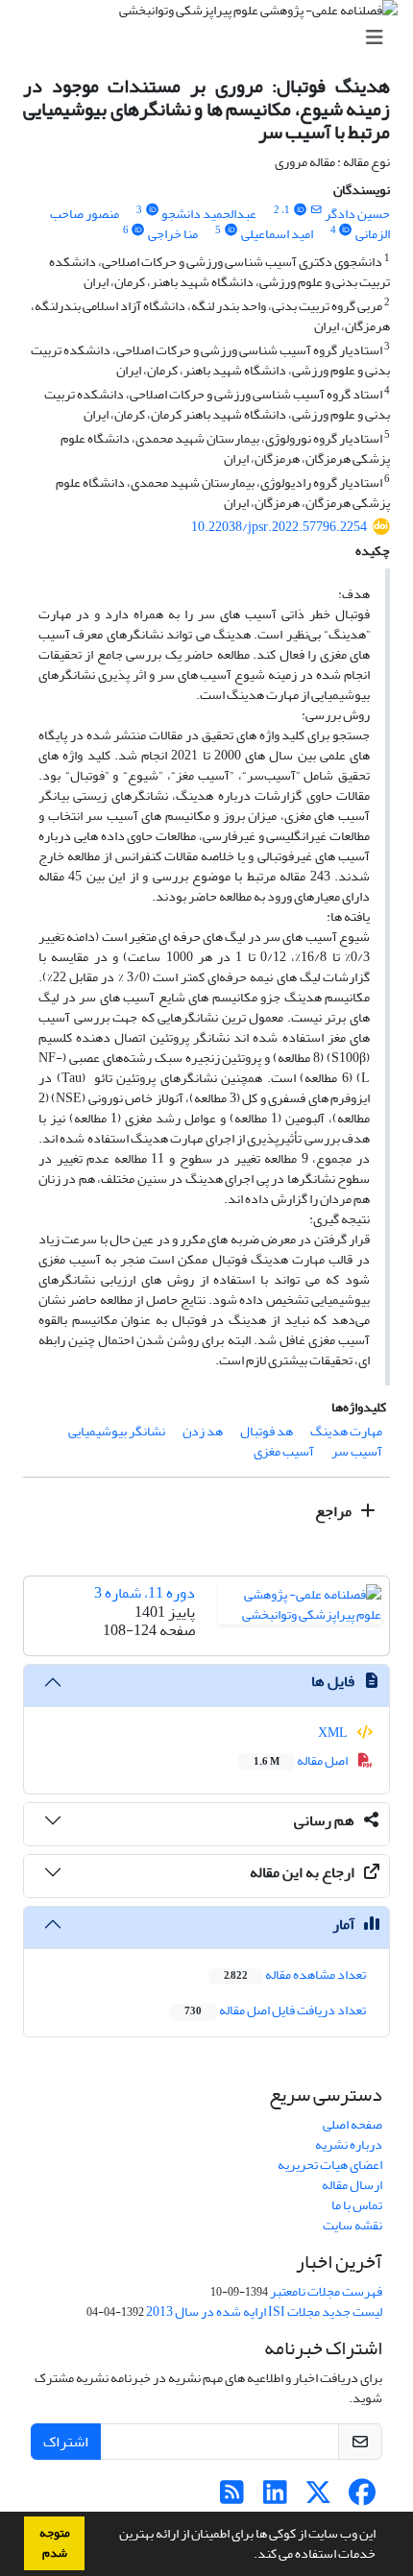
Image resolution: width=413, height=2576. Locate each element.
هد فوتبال (267, 1431)
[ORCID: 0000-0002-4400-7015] (138, 230)
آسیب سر (357, 1451)
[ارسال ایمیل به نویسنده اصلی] (316, 210)
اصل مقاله (302, 1760)
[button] (249, 2556)
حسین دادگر (357, 214)
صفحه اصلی (352, 2124)
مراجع (335, 1511)
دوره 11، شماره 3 (145, 1593)
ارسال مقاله (352, 2185)
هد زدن (203, 1431)
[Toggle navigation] (212, 38)
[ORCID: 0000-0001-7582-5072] (300, 210)
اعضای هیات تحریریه (330, 2165)
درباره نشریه (349, 2144)
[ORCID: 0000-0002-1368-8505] (346, 230)
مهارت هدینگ (346, 1431)
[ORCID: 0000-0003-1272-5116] (231, 230)
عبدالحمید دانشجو (209, 214)
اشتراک (66, 2442)
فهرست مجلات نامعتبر (326, 2291)
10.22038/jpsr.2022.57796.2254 (279, 527)
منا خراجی (173, 234)
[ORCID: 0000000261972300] (152, 210)
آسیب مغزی (284, 1451)
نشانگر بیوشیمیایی (117, 1431)
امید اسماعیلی (277, 234)
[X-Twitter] (318, 2498)
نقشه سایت (352, 2225)
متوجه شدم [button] (55, 2543)
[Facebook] (362, 2498)
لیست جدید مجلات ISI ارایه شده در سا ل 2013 (264, 2311)
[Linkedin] (275, 2498)
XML (334, 1733)
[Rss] (232, 2498)
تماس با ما (357, 2205)
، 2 (279, 210)
